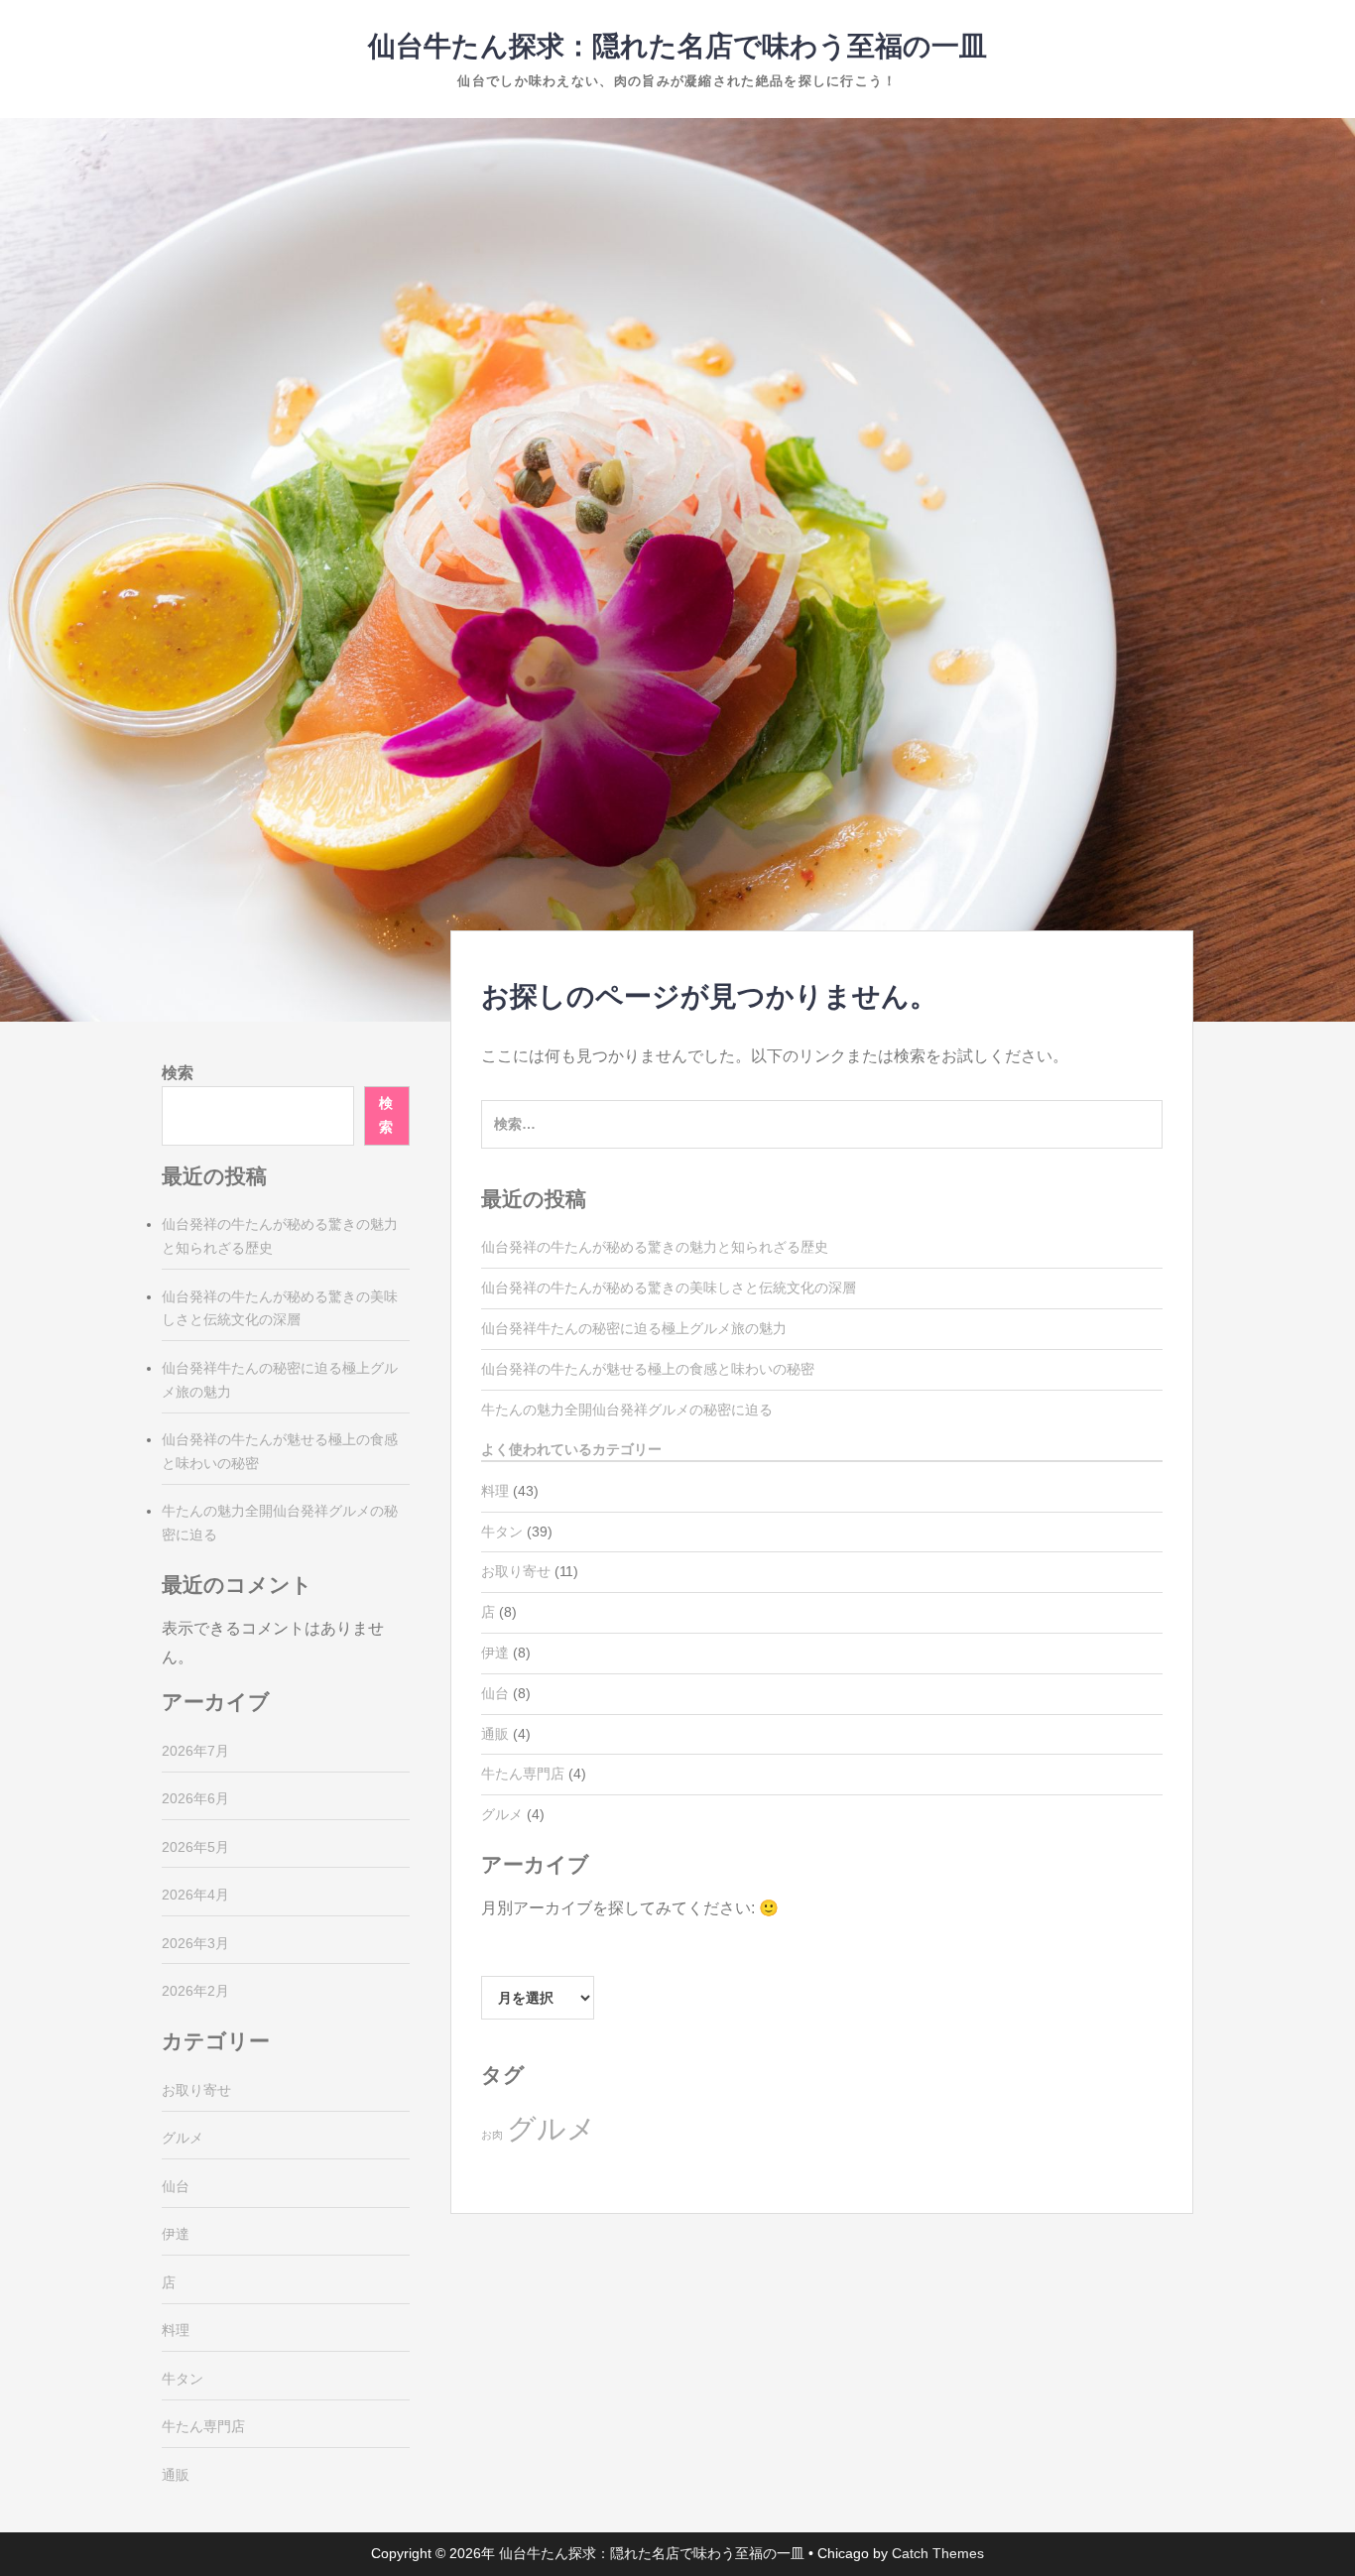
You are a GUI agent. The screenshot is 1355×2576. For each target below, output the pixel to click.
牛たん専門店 (523, 1774)
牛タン (502, 1532)
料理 (495, 1491)
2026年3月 (195, 1943)
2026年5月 (195, 1847)
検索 (178, 1073)
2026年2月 (195, 1991)
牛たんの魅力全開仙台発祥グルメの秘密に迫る (627, 1410)
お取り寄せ (516, 1571)
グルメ (502, 1814)
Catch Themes (938, 2553)
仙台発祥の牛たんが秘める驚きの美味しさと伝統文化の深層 (669, 1288)
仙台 (495, 1693)
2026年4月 (195, 1895)
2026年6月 (195, 1798)
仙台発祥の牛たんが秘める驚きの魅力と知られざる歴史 (655, 1247)
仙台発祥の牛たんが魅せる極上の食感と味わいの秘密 (648, 1369)
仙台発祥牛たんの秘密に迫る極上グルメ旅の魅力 (634, 1328)
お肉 (492, 2135)
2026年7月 (195, 1751)
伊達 (495, 1653)
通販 (495, 1734)
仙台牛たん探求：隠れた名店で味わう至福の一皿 (677, 46)
